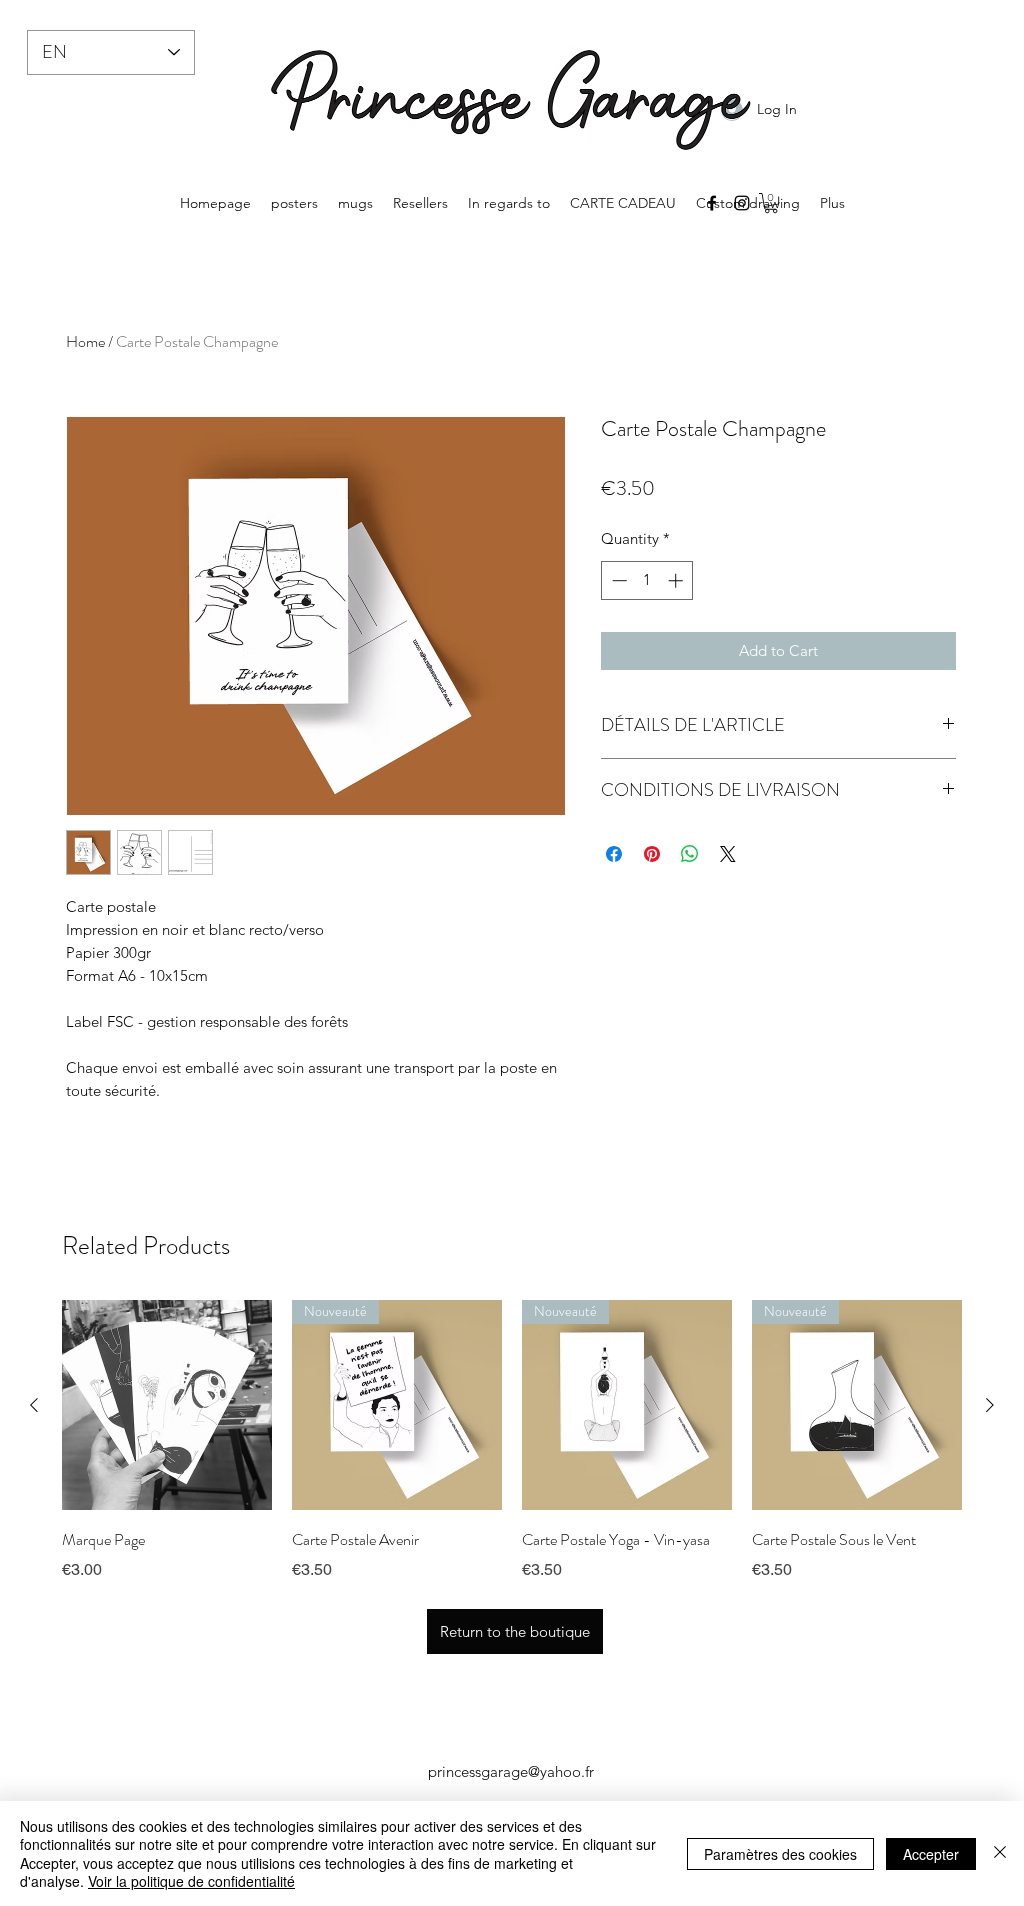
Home (85, 341)
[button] (771, 203)
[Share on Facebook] (614, 854)
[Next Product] (990, 1405)
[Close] (1000, 1853)
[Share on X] (728, 854)
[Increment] (677, 580)
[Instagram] (742, 203)
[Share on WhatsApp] (690, 854)
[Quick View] (167, 1405)
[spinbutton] (647, 580)
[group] (512, 1455)
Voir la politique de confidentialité (191, 1881)
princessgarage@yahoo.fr (511, 1771)
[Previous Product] (34, 1405)
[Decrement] (617, 580)
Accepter (931, 1854)
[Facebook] (712, 203)
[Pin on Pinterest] (652, 854)
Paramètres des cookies (780, 1854)
